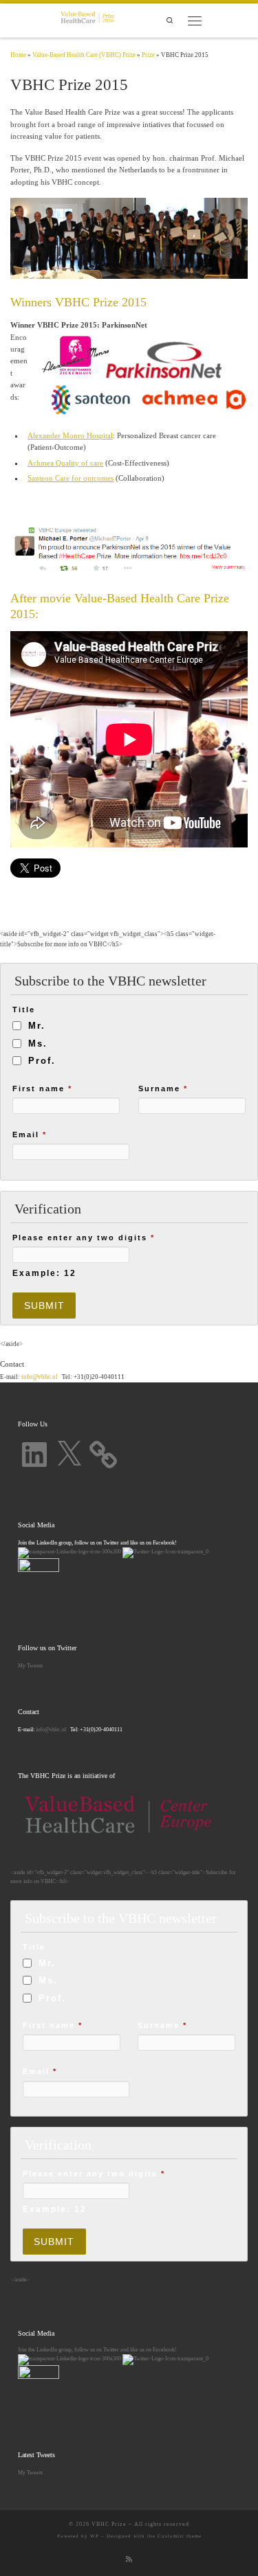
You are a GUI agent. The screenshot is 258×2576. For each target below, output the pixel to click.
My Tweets (30, 1665)
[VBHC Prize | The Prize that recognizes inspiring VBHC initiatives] (87, 19)
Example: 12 (44, 1273)
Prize (148, 55)
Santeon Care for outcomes (71, 478)
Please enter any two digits (84, 1238)
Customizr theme (180, 2536)
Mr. (37, 1026)
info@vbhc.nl (39, 1377)
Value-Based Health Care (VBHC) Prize (84, 55)
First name (42, 1088)
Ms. (38, 1044)
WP (95, 2536)
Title (24, 1010)
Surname (163, 1088)
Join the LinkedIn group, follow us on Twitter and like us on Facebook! (97, 2349)
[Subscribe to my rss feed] (129, 2560)
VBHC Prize (109, 2524)
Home (18, 55)
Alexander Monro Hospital (70, 435)
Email (30, 1135)
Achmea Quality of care (65, 463)
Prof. (42, 1061)
